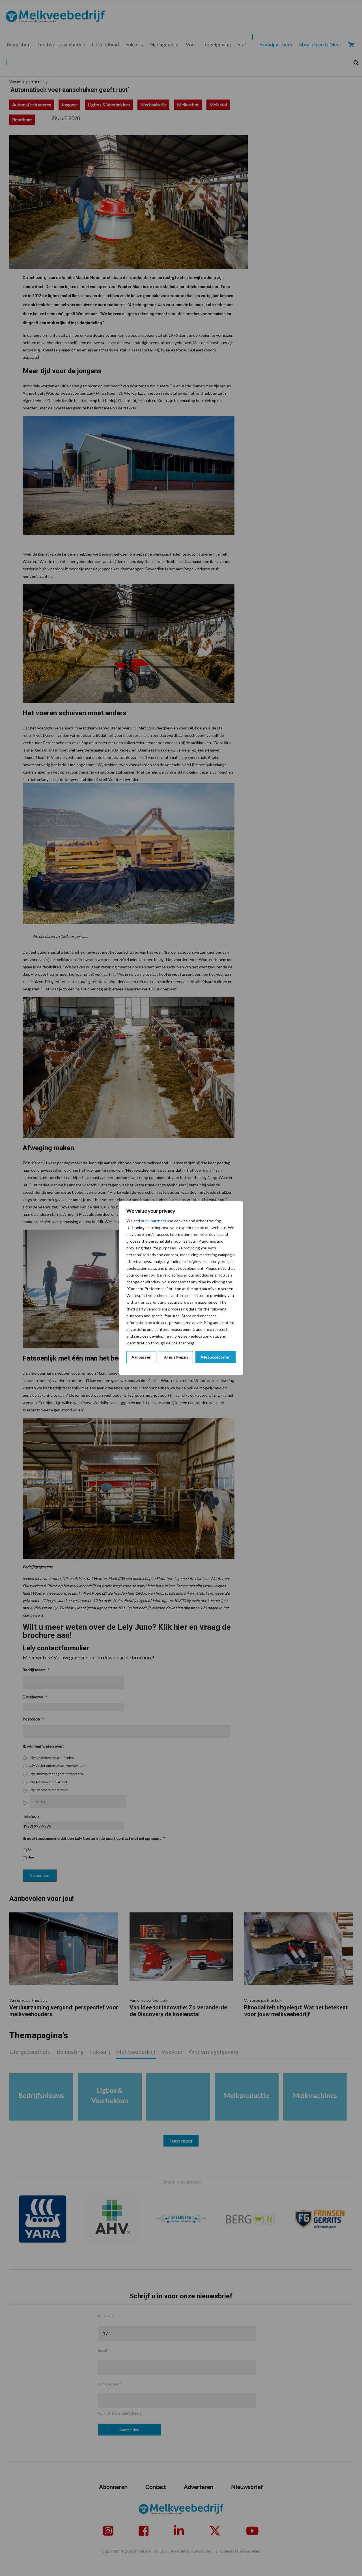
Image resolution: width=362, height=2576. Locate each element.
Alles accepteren (216, 1357)
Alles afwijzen (176, 1357)
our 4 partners (153, 1221)
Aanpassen (141, 1357)
